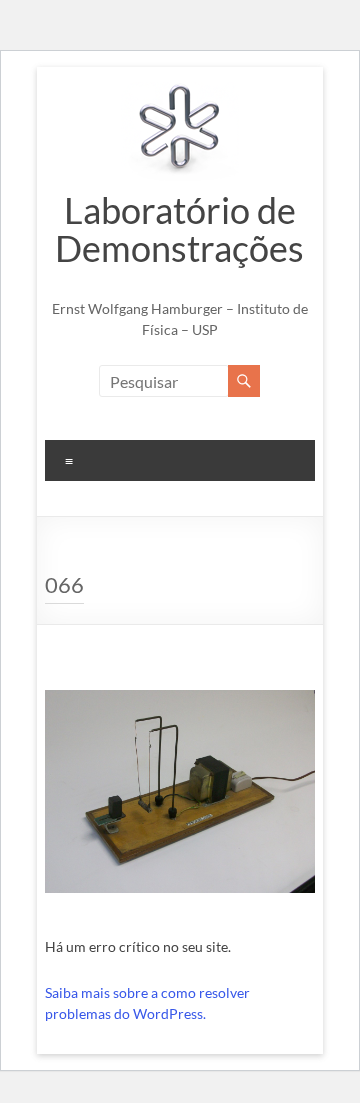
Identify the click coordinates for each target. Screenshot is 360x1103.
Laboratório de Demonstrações (179, 229)
